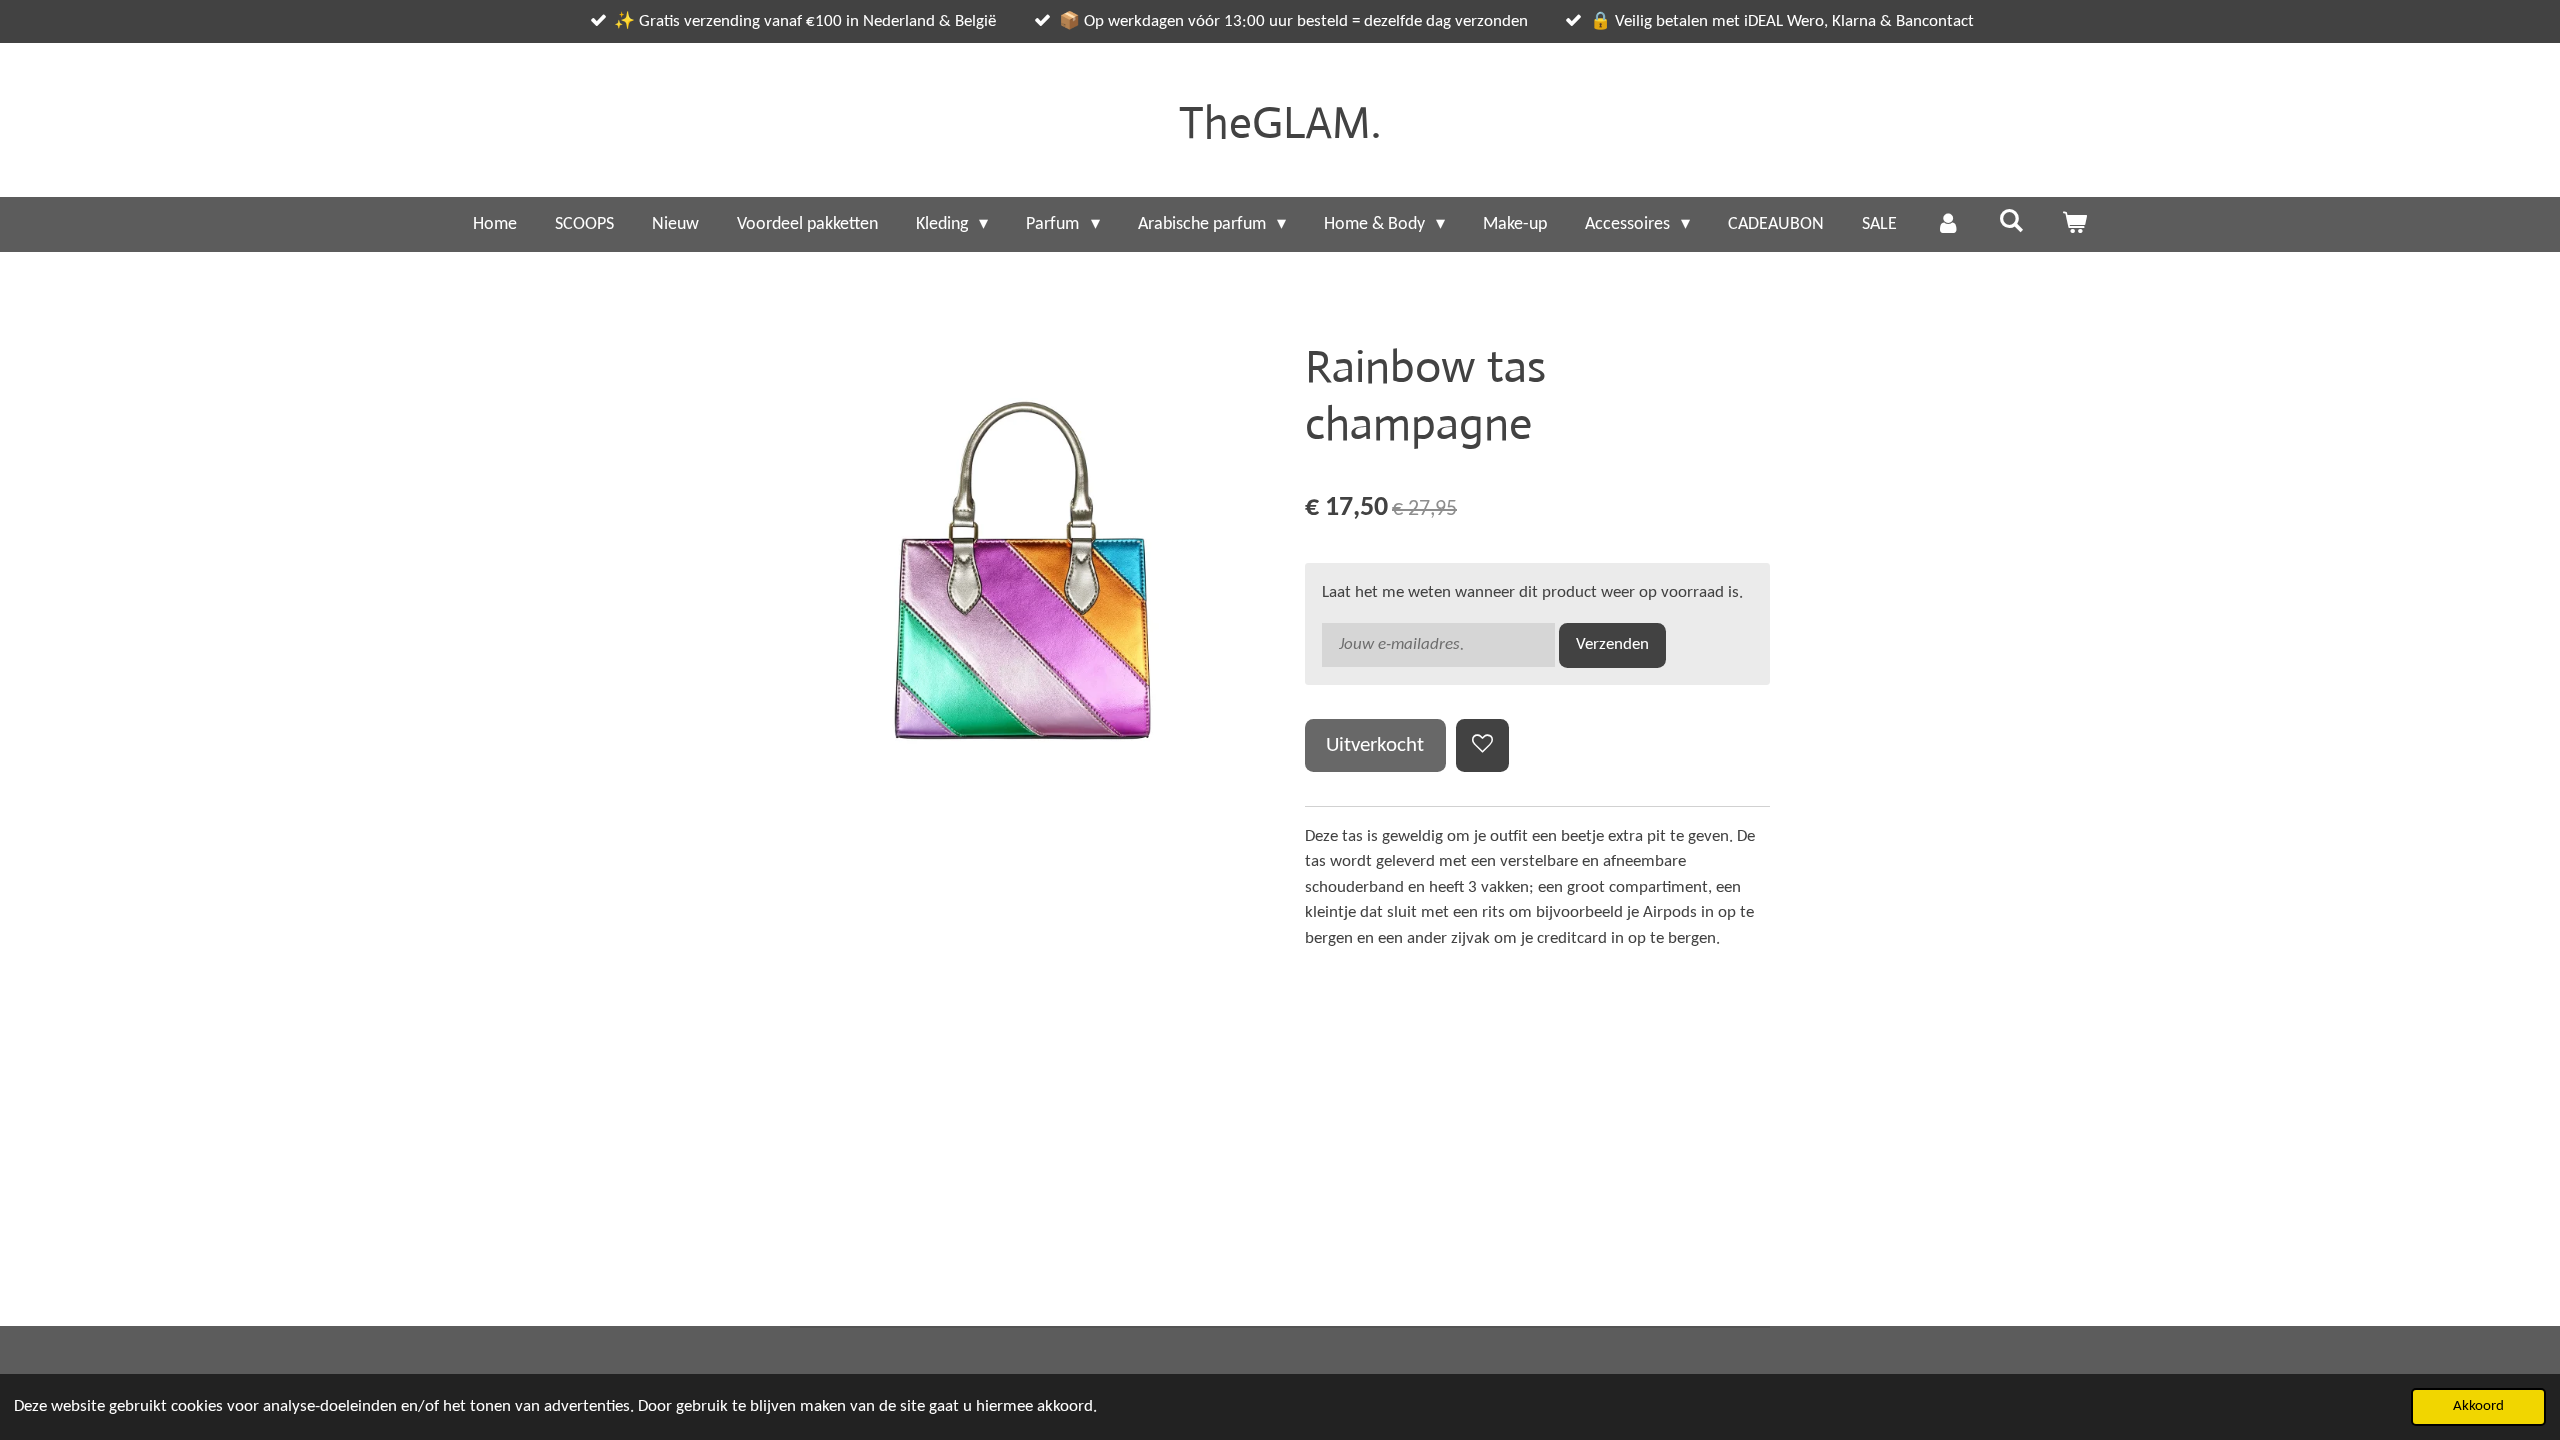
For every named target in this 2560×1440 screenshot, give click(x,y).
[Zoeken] (2010, 222)
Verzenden (1612, 644)
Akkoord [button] (2478, 1406)
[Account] (1947, 224)
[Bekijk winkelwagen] (2074, 224)
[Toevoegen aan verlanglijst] (1482, 745)
